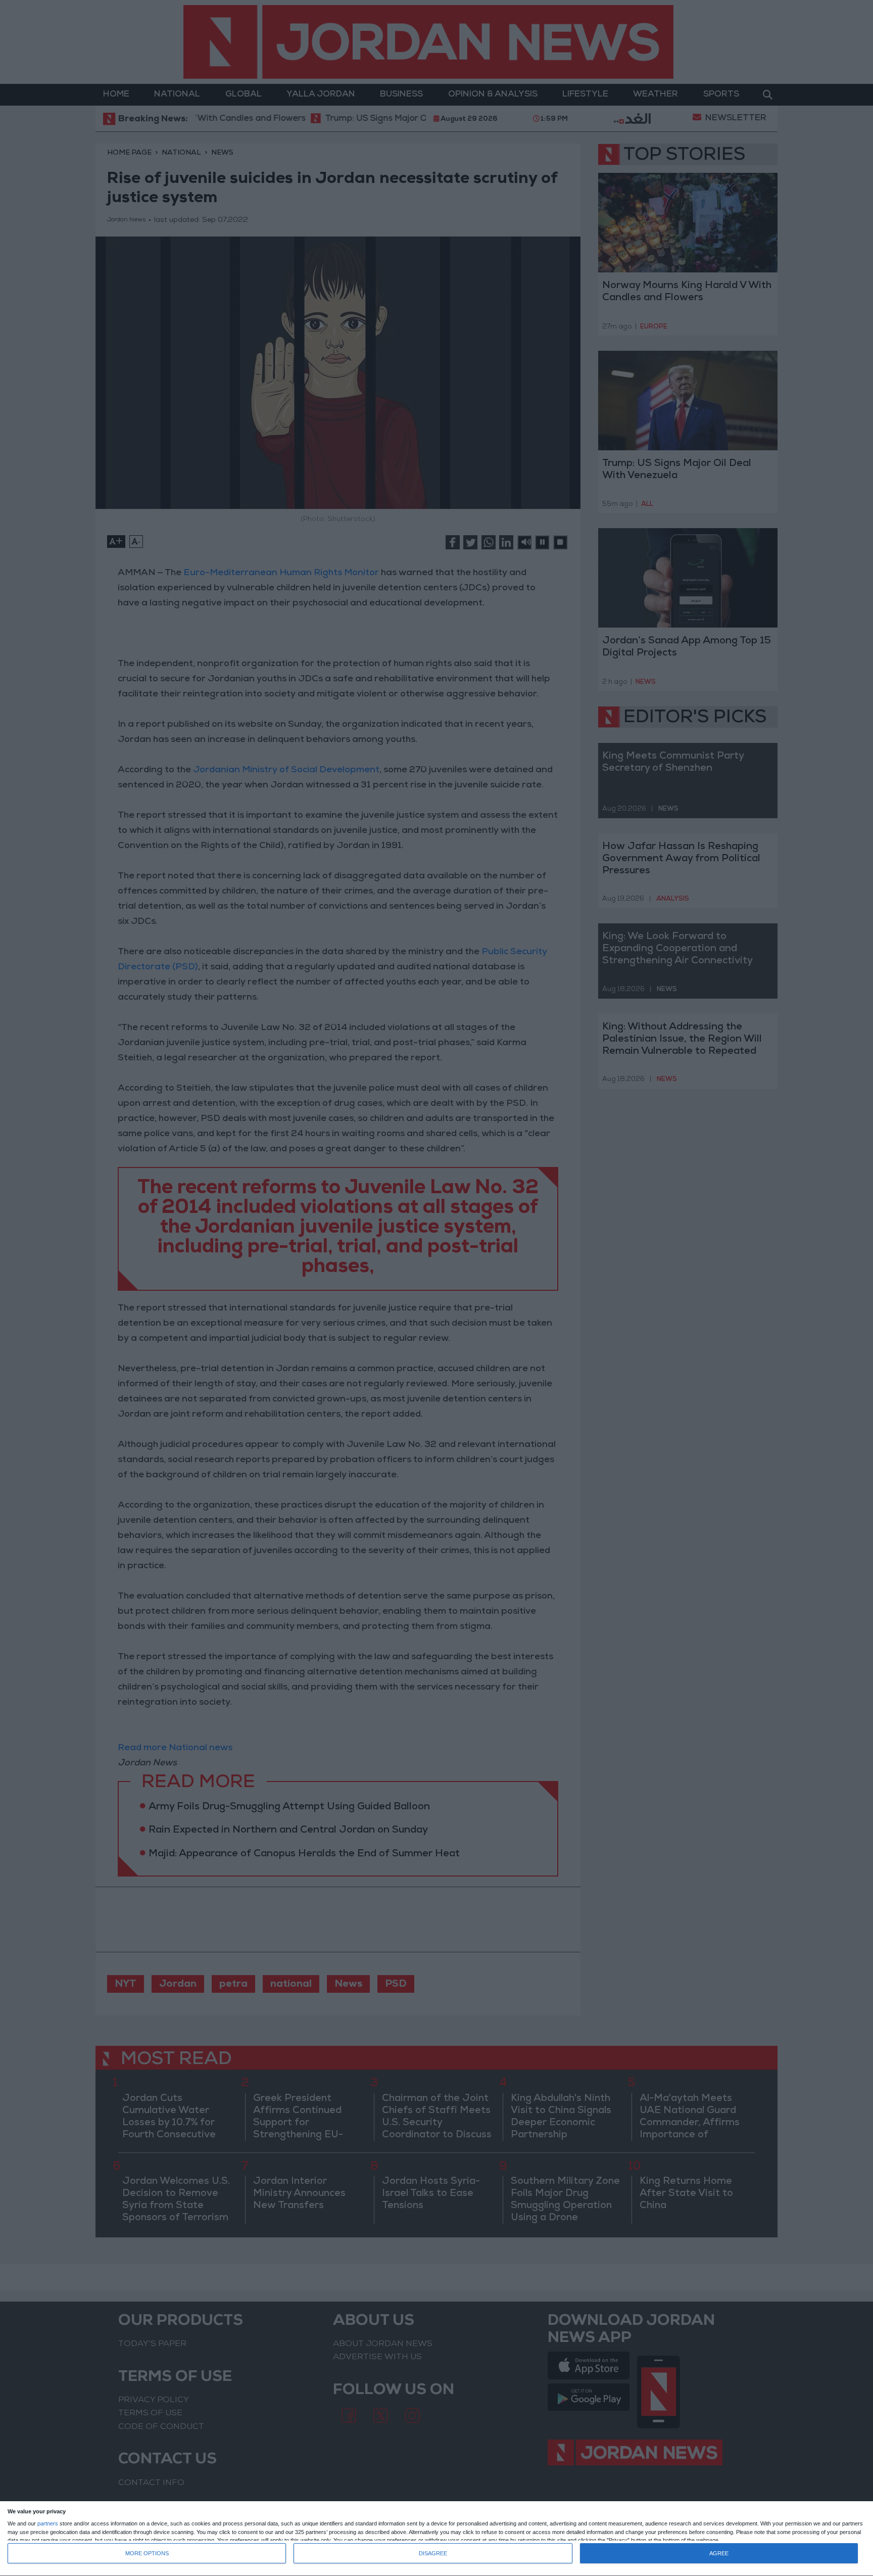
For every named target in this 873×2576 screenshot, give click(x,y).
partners (48, 2524)
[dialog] (437, 2539)
